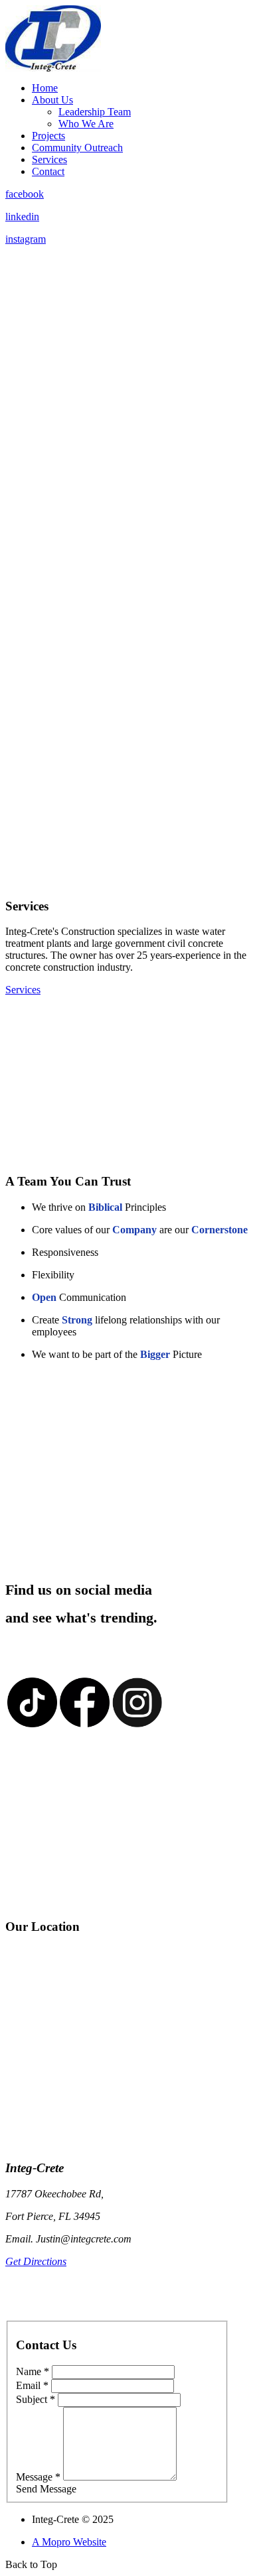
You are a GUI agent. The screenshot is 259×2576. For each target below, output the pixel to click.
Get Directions (36, 2261)
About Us (52, 100)
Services (49, 159)
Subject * (36, 2399)
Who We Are (86, 124)
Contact (48, 171)
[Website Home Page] (53, 68)
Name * (33, 2371)
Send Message (46, 2489)
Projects (48, 136)
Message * (38, 2477)
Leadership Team (95, 112)
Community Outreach (77, 148)
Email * (32, 2385)
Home (45, 88)
